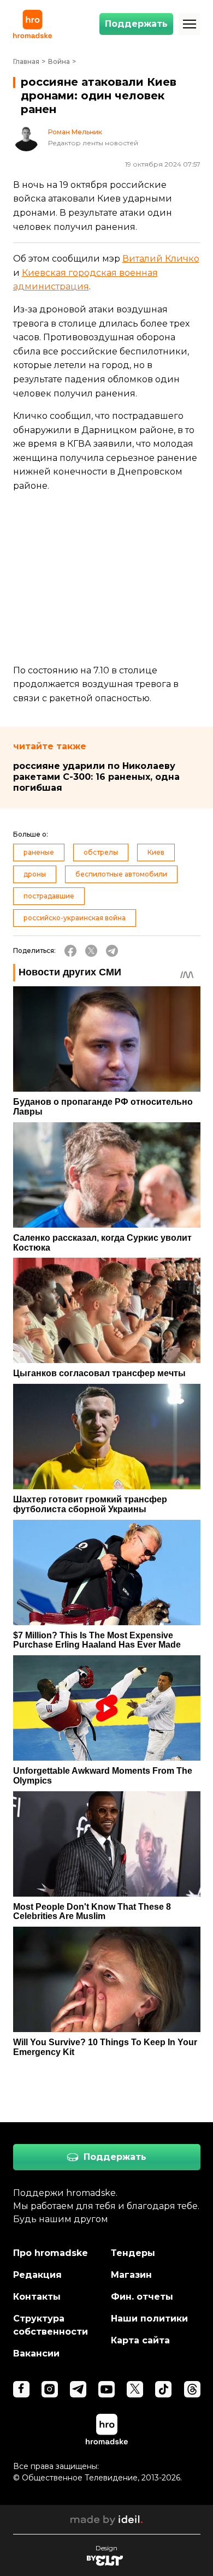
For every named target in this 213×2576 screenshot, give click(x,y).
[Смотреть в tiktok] (163, 2389)
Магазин (131, 2275)
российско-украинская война (75, 918)
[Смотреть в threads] (192, 2389)
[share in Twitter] (91, 951)
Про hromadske (51, 2253)
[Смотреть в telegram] (78, 2389)
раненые (39, 852)
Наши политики (149, 2319)
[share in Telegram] (112, 951)
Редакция (37, 2275)
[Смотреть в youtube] (106, 2389)
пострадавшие (49, 896)
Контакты (37, 2297)
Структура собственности (51, 2325)
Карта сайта (140, 2340)
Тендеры (133, 2253)
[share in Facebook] (70, 951)
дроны (35, 874)
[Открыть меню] (190, 24)
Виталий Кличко (161, 259)
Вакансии (36, 2353)
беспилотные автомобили (121, 874)
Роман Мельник (75, 132)
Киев (156, 852)
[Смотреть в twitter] (135, 2389)
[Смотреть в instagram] (50, 2389)
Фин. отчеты (142, 2297)
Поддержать (136, 24)
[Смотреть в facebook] (21, 2389)
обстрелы (101, 852)
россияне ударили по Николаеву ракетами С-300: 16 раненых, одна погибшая (96, 777)
